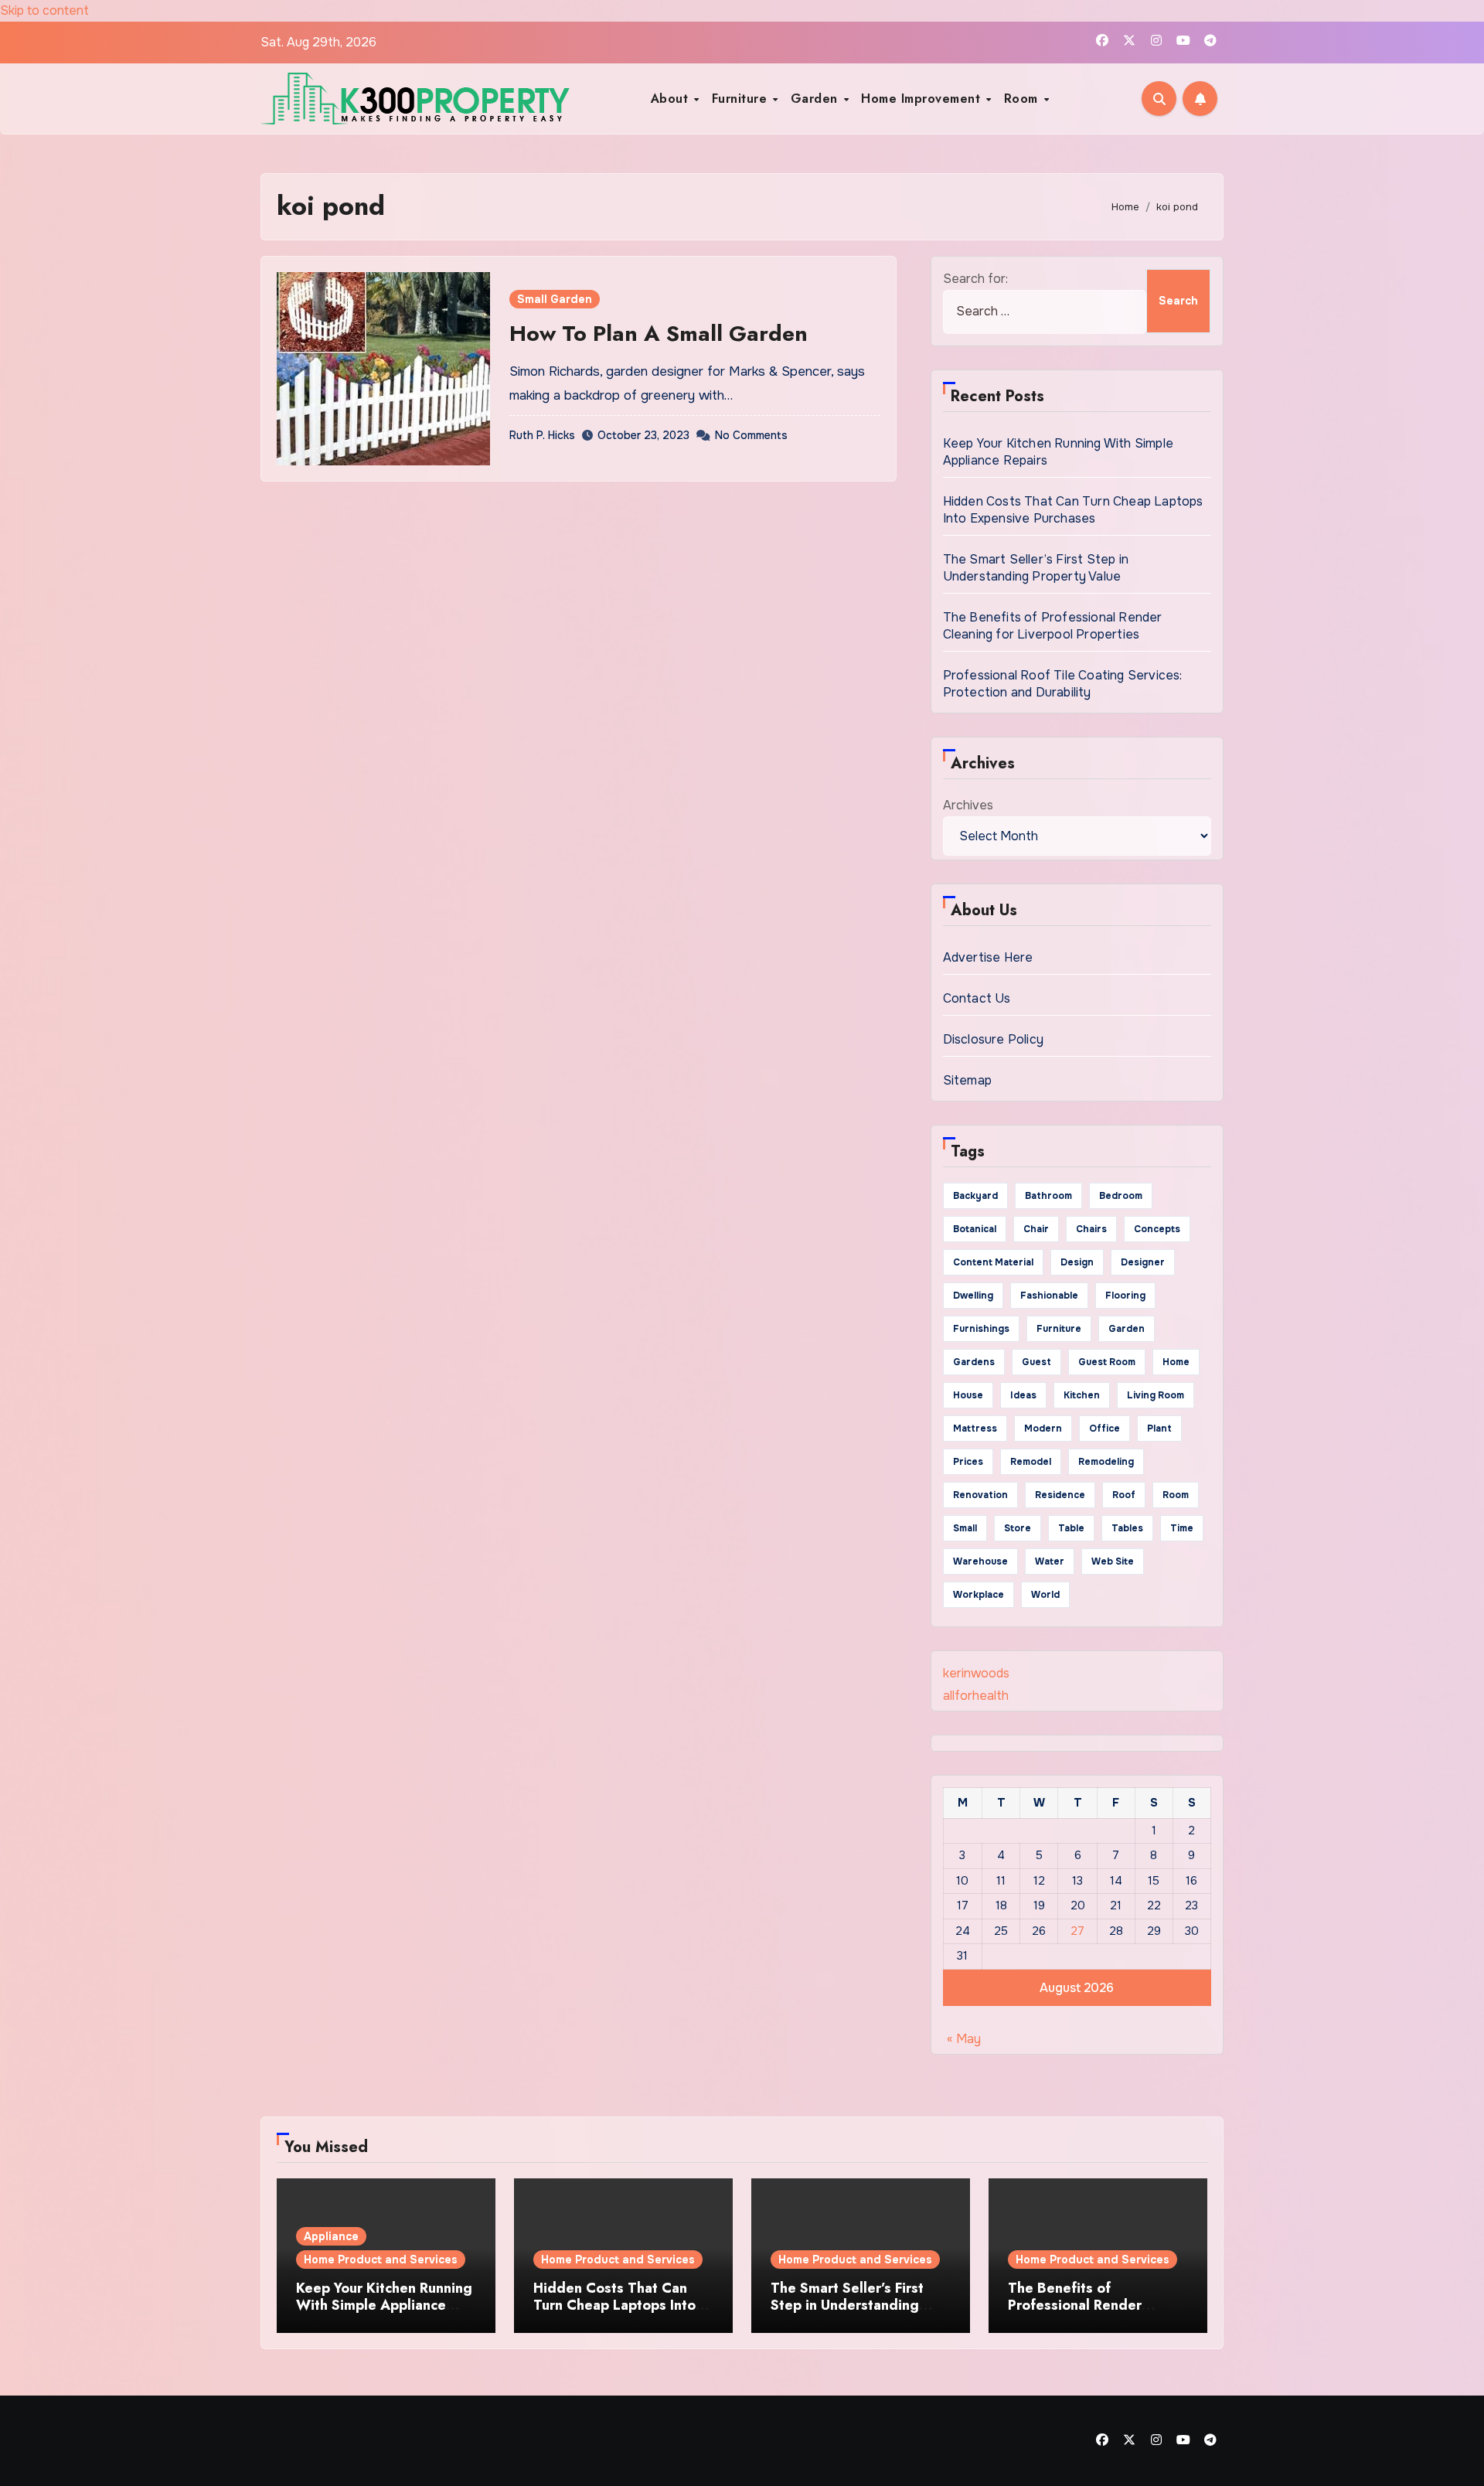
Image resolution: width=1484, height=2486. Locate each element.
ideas (1023, 1395)
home (1176, 1362)
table (1071, 1528)
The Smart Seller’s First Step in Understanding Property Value (1036, 568)
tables (1127, 1528)
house (968, 1395)
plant (1159, 1429)
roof (1124, 1495)
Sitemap (967, 1080)
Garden (817, 99)
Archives (968, 805)
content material (993, 1262)
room (1176, 1495)
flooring (1125, 1296)
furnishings (981, 1329)
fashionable (1049, 1296)
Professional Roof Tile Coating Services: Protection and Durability (1063, 684)
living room (1156, 1395)
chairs (1091, 1229)
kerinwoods (976, 1673)
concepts (1157, 1229)
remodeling (1106, 1462)
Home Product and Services (381, 2260)
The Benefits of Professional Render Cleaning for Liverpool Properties (1053, 626)
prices (968, 1462)
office (1104, 1429)
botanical (975, 1229)
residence (1060, 1495)
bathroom (1048, 1196)
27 (1077, 1931)
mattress (975, 1429)
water (1050, 1561)
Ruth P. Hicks (542, 435)
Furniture (742, 99)
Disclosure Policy (993, 1039)
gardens (974, 1362)
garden (1127, 1329)
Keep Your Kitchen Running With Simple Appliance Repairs (384, 2305)
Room (1023, 99)
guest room (1107, 1362)
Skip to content (44, 10)
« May (964, 2039)
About (672, 99)
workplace (979, 1595)
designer (1143, 1262)
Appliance (331, 2236)
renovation (980, 1495)
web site (1113, 1561)
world (1045, 1595)
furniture (1059, 1329)
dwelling (973, 1296)
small (965, 1528)
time (1182, 1528)
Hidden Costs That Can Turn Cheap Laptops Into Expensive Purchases (1073, 510)
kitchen (1082, 1395)
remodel (1031, 1462)
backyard (975, 1196)
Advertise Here (988, 957)
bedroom (1121, 1196)
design (1077, 1262)
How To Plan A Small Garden (659, 334)
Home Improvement (923, 99)
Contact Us (977, 998)
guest (1036, 1362)
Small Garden (555, 299)
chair (1036, 1229)
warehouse (980, 1561)
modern (1043, 1429)
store (1018, 1528)
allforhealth (976, 1696)
